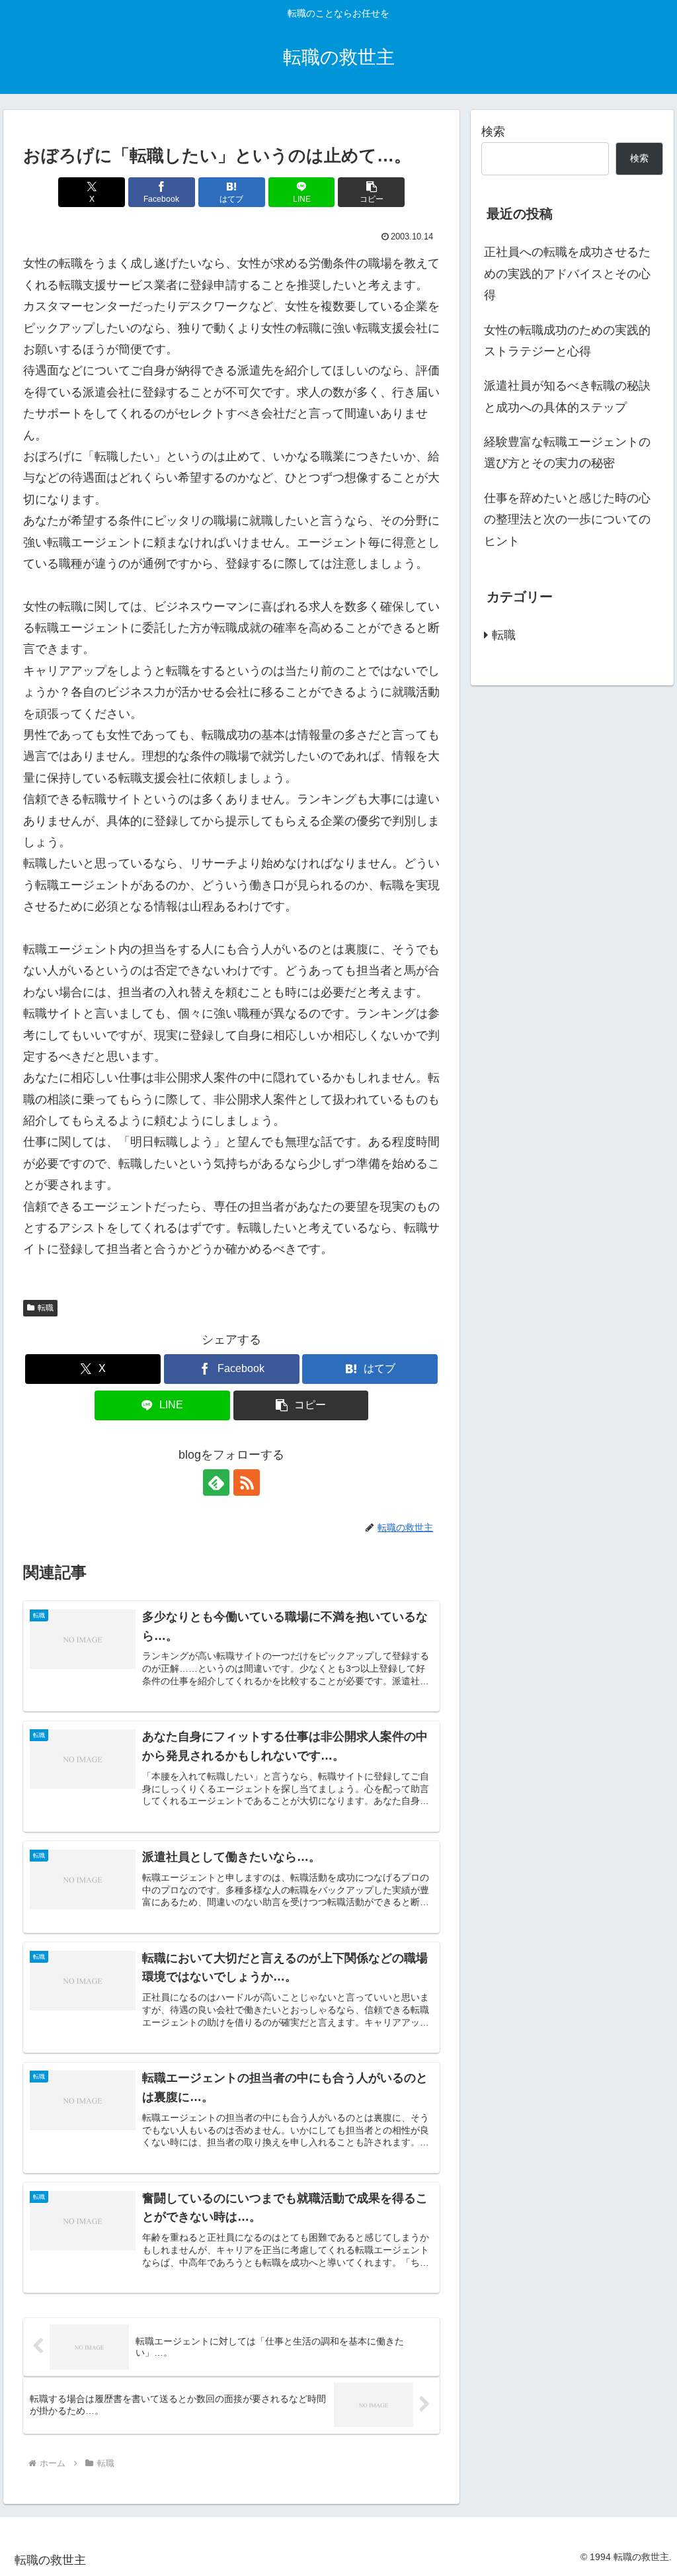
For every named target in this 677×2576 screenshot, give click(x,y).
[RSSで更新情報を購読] (247, 1482)
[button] (371, 192)
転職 (46, 1308)
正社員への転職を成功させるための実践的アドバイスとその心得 (567, 274)
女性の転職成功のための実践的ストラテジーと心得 (567, 341)
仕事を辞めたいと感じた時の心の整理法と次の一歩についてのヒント (567, 520)
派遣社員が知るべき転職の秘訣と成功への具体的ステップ (567, 396)
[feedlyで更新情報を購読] (216, 1482)
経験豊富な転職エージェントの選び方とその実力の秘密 (567, 452)
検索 (493, 132)
